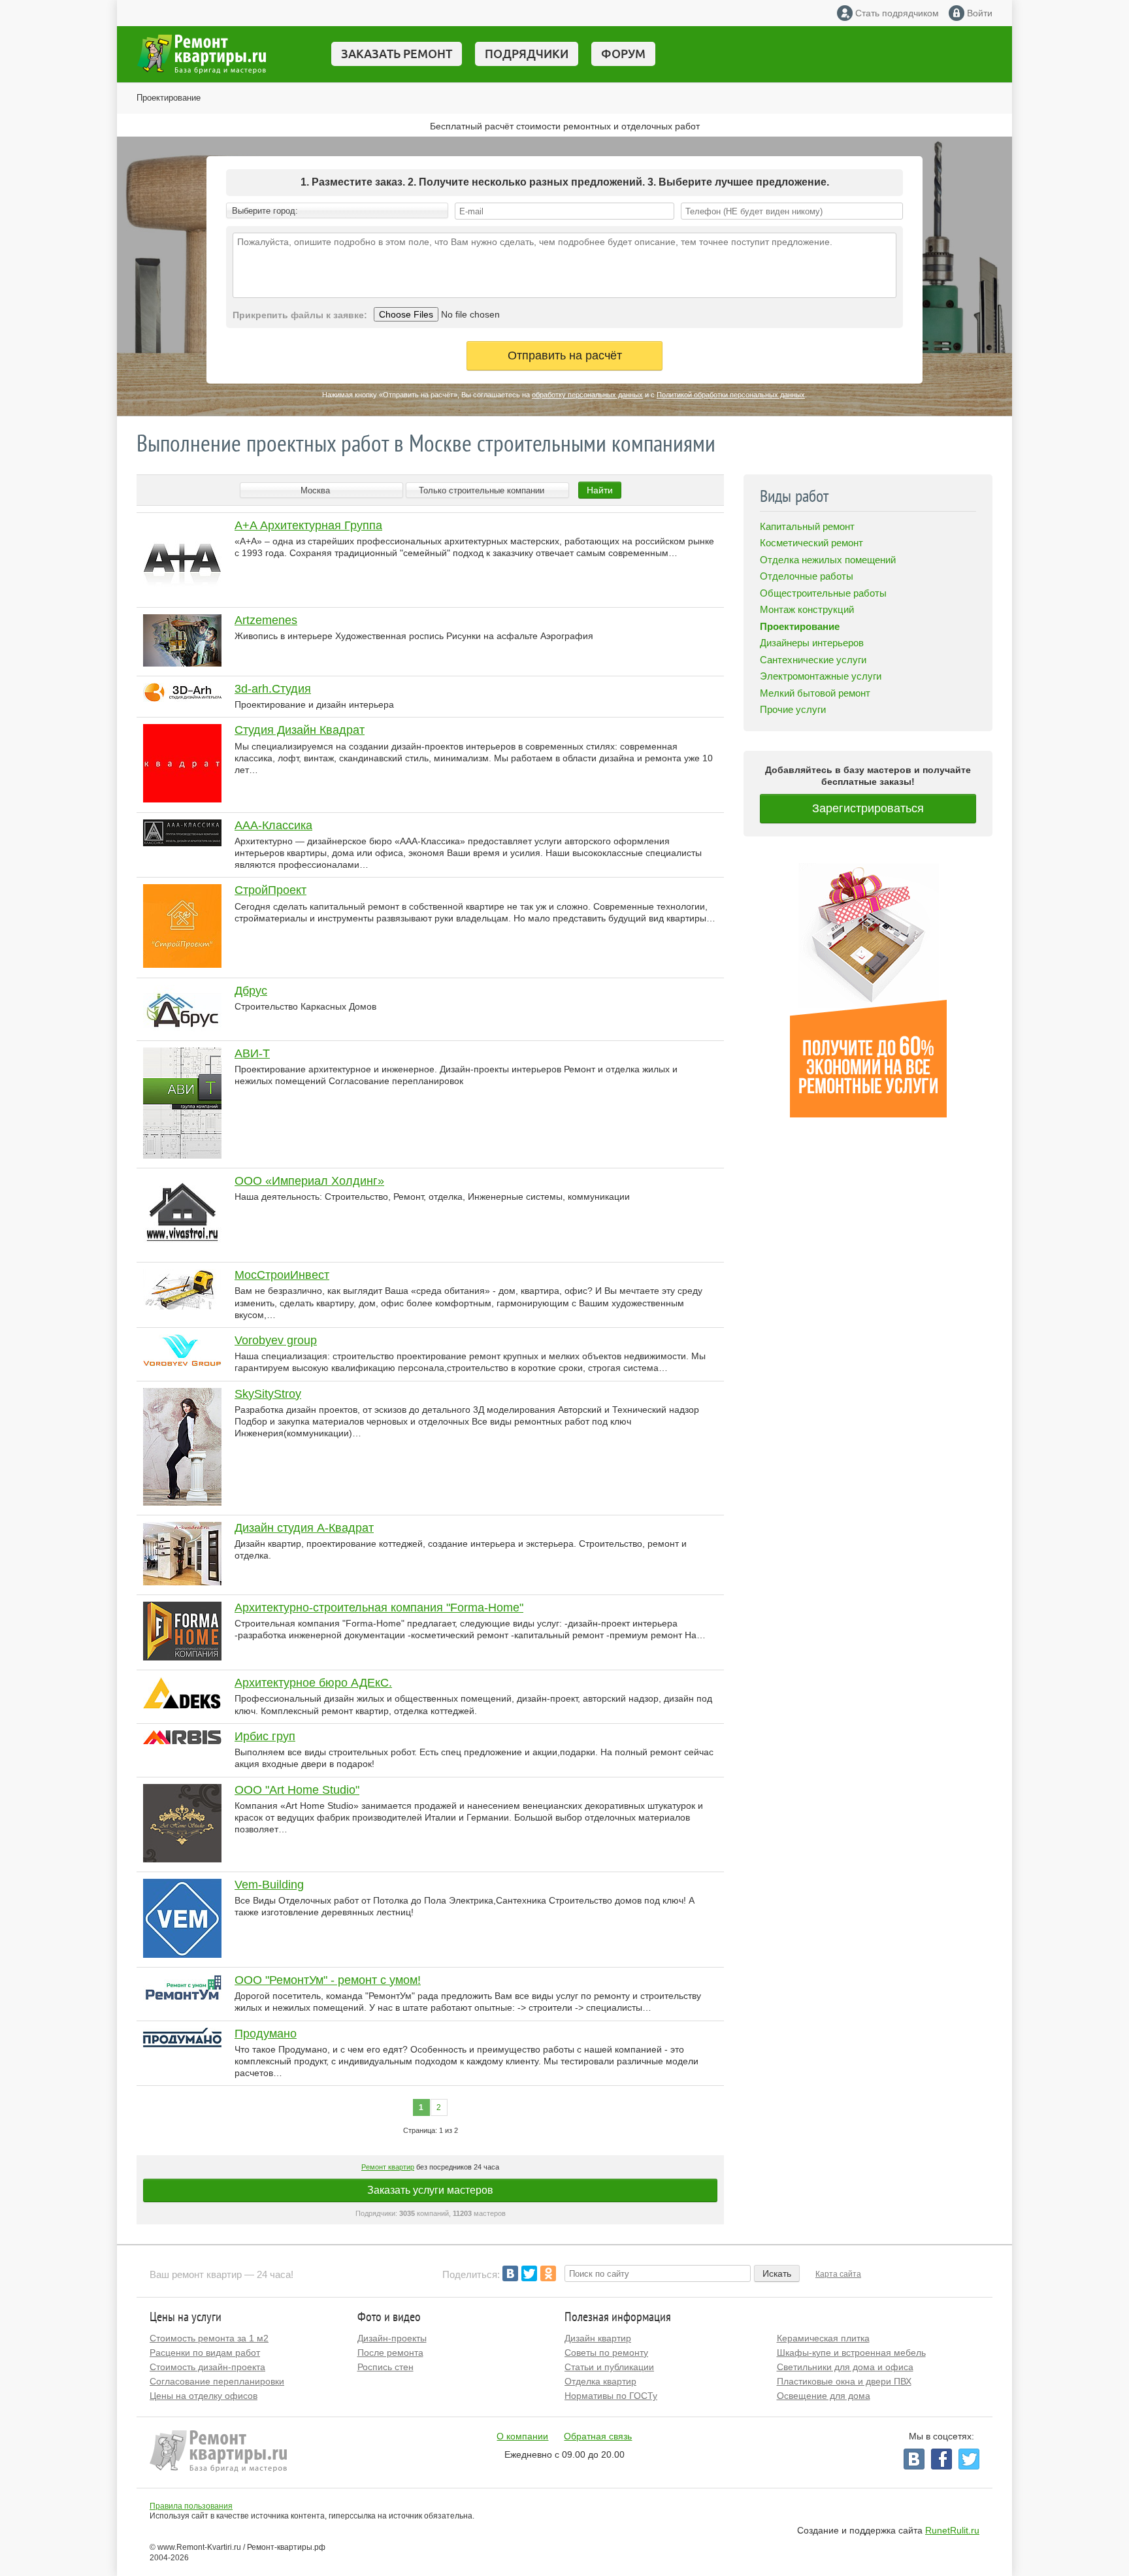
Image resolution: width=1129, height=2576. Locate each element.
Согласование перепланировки (217, 2381)
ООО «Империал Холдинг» (309, 1181)
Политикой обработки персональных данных (731, 395)
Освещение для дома (824, 2396)
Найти (600, 490)
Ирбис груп (265, 1736)
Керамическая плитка (823, 2338)
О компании (522, 2436)
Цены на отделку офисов (204, 2396)
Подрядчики (527, 54)
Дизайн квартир (598, 2338)
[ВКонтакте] (510, 2273)
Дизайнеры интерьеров (812, 643)
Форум (623, 54)
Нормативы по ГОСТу (611, 2396)
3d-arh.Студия (273, 689)
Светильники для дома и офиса (845, 2367)
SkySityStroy (268, 1394)
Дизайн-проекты (392, 2338)
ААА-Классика (273, 825)
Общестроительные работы (823, 593)
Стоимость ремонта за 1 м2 (209, 2338)
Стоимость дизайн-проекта (207, 2367)
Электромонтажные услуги (821, 676)
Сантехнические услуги (813, 660)
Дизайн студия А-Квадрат (304, 1528)
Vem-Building (269, 1885)
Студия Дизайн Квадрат (300, 730)
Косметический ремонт (811, 543)
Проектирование (169, 98)
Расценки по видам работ (205, 2353)
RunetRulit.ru (952, 2530)
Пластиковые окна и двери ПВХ (844, 2381)
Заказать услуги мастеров (430, 2190)
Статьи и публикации (609, 2367)
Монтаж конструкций (807, 609)
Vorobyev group (276, 1340)
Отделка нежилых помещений (828, 560)
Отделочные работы (807, 576)
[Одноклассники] (548, 2273)
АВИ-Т (252, 1053)
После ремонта (390, 2353)
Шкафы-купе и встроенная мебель (851, 2353)
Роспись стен (385, 2367)
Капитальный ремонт (807, 526)
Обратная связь (598, 2436)
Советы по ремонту (606, 2353)
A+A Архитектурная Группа (308, 525)
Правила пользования (191, 2506)
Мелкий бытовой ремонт (815, 693)
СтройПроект (270, 890)
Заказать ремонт (397, 54)
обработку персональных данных (587, 395)
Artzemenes (266, 620)
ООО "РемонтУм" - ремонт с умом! (328, 1980)
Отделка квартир (600, 2381)
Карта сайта (838, 2274)
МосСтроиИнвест (282, 1275)
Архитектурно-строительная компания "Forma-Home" (379, 1608)
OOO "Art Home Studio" (297, 1790)
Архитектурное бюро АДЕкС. (313, 1683)
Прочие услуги (793, 709)
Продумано (266, 2034)
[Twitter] (529, 2273)
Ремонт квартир (388, 2167)
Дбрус (251, 991)
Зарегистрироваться (868, 808)
